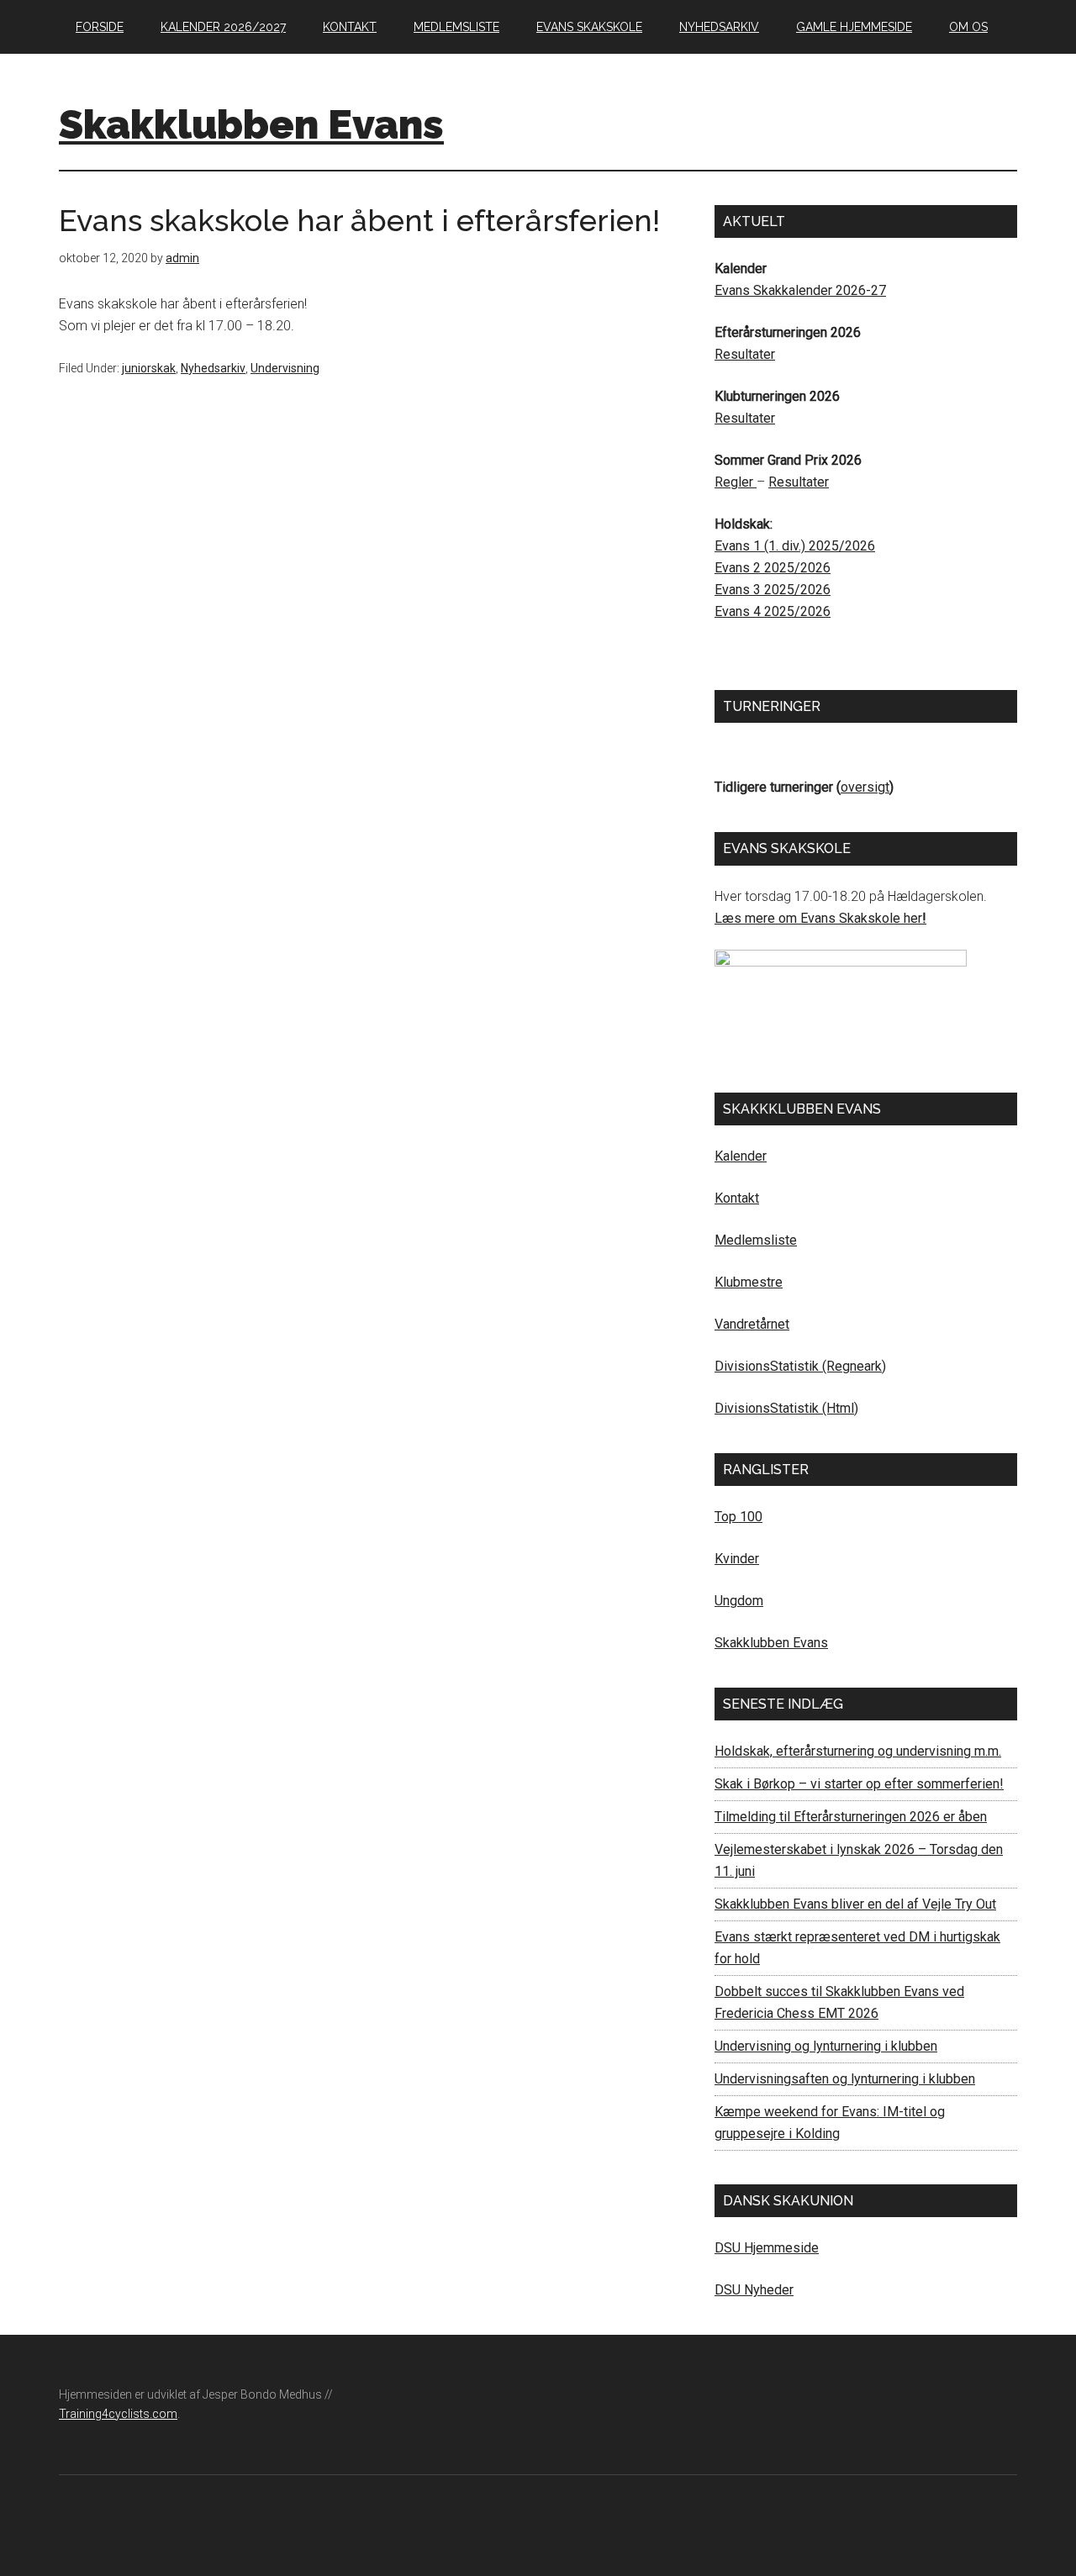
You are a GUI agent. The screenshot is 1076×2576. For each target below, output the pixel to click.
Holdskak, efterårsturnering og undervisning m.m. (858, 1751)
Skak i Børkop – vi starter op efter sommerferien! (859, 1784)
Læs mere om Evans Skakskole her (818, 918)
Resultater (745, 354)
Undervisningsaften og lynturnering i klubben (845, 2079)
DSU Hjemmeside (767, 2248)
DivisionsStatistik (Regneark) (800, 1366)
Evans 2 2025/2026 (773, 568)
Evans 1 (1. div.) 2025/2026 (795, 546)
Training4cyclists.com (118, 2414)
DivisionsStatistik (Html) (786, 1408)
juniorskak (149, 368)
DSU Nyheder (754, 2290)
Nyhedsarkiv (213, 368)
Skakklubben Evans (251, 124)
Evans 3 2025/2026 (773, 590)
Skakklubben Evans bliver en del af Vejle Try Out (855, 1904)
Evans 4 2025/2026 (773, 611)
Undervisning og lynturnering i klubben (826, 2046)
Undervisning (285, 368)
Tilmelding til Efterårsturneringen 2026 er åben (851, 1817)
